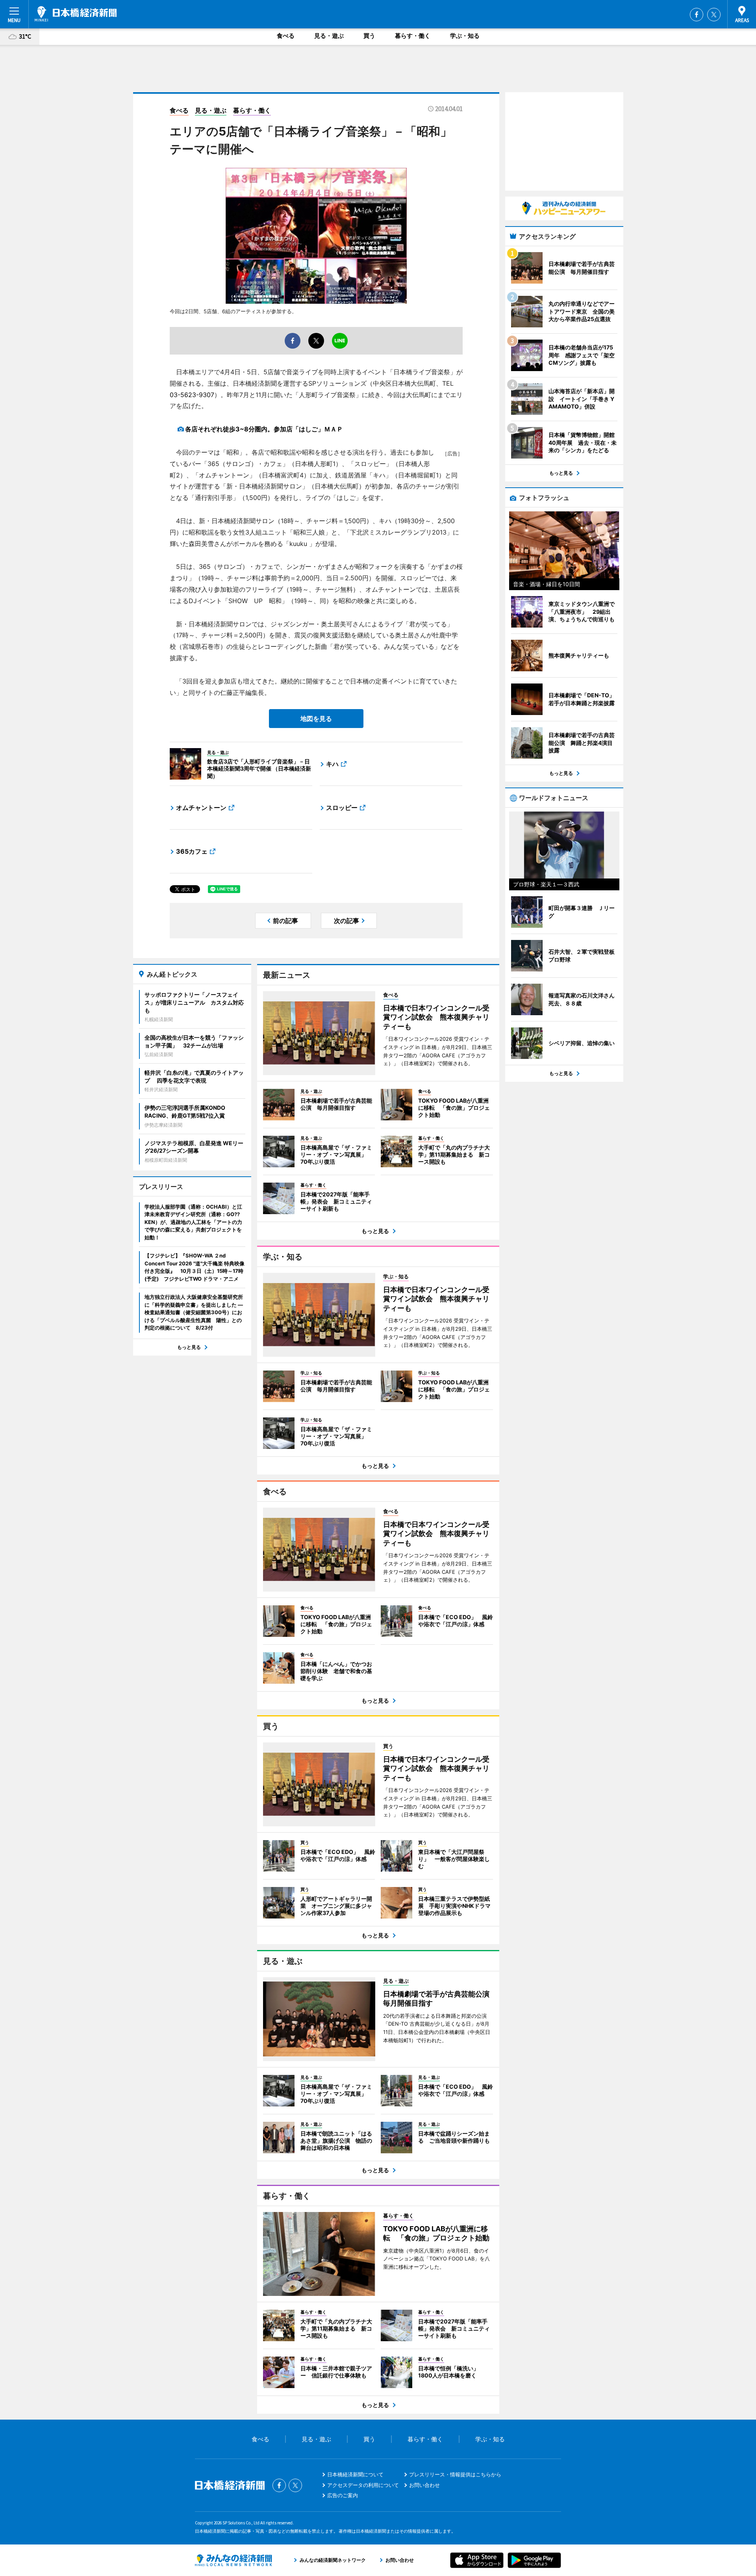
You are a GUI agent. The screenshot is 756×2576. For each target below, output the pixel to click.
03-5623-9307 (192, 395)
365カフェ (192, 851)
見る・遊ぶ (329, 36)
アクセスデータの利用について (363, 2485)
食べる (286, 36)
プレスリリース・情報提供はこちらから (455, 2474)
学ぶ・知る (465, 36)
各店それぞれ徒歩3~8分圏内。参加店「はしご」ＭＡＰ (264, 429)
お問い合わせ (424, 2485)
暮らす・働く (413, 36)
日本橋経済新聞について (355, 2474)
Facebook (697, 15)
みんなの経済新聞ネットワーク (233, 2560)
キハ (332, 764)
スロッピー (342, 808)
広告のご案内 (343, 2495)
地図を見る (316, 719)
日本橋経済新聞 (76, 14)
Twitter (714, 15)
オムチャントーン (201, 808)
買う (369, 36)
